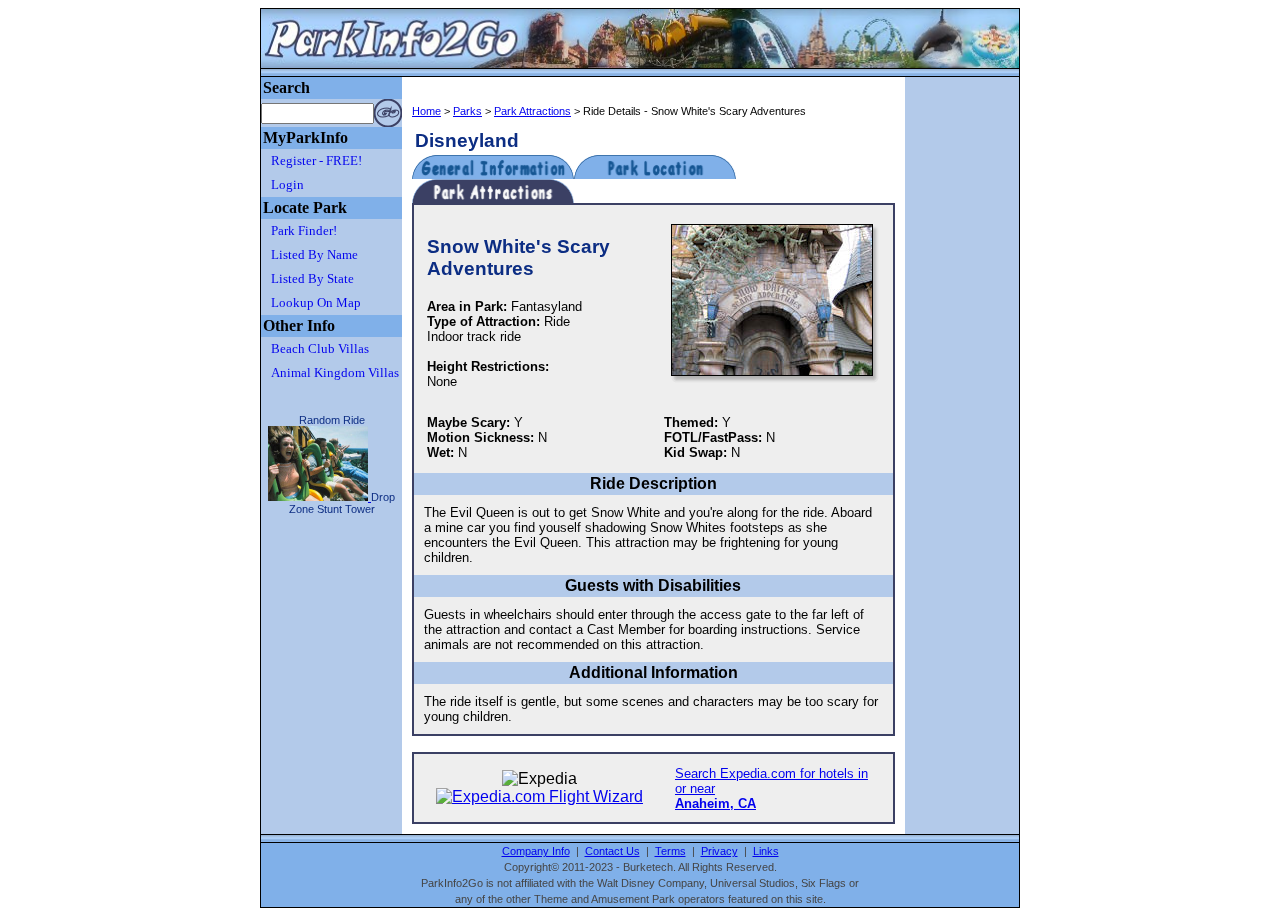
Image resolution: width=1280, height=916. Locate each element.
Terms (670, 851)
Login (287, 184)
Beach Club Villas (320, 348)
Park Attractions (532, 111)
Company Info (536, 851)
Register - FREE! (316, 160)
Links (766, 851)
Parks (467, 111)
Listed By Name (314, 254)
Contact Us (612, 851)
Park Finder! (304, 230)
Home (426, 111)
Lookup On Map (316, 302)
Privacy (719, 851)
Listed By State (312, 278)
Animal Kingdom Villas (335, 372)
